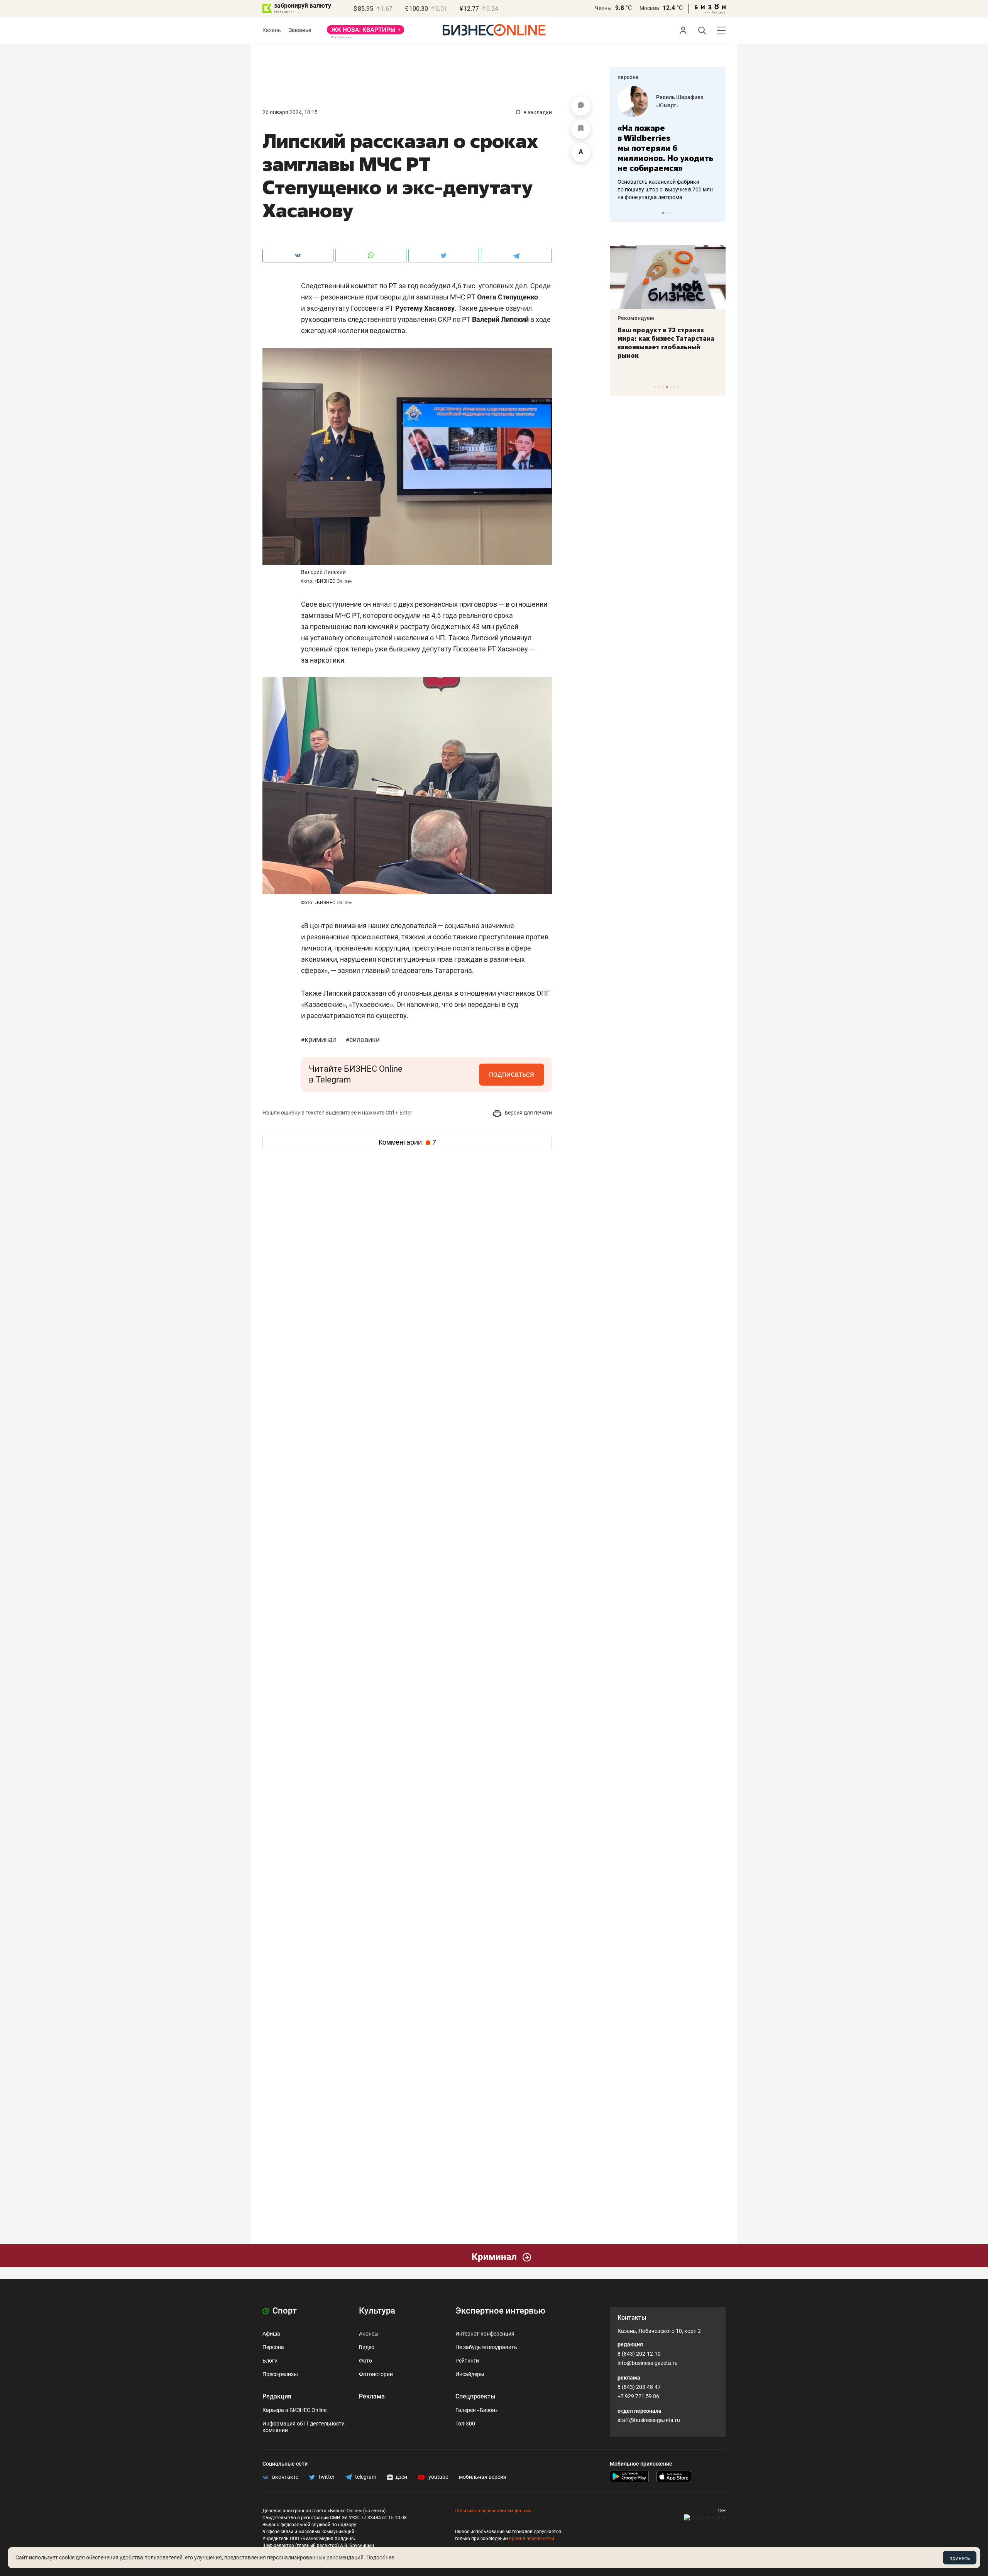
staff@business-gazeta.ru (649, 2420)
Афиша (271, 2334)
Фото (365, 2361)
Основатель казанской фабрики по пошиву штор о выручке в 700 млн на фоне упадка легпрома (665, 189)
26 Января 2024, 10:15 (290, 112)
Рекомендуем (636, 318)
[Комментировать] (581, 106)
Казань (272, 30)
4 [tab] (667, 387)
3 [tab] (671, 213)
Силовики (363, 1039)
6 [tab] (674, 387)
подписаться (512, 1074)
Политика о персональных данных (493, 2511)
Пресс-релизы (280, 2374)
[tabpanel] (668, 144)
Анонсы (369, 2334)
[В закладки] (581, 129)
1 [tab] (663, 213)
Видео (367, 2347)
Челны (603, 8)
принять (960, 2558)
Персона (273, 2347)
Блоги (270, 2361)
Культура (377, 2311)
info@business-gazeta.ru (648, 2363)
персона (628, 77)
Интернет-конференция (485, 2334)
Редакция (277, 2396)
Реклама (372, 2396)
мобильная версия (483, 2477)
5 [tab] (671, 387)
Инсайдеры (470, 2374)
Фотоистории (376, 2374)
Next (717, 213)
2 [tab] (667, 213)
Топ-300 (465, 2424)
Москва (649, 8)
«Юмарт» (667, 105)
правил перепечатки (532, 2539)
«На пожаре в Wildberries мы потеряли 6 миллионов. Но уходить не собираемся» (665, 148)
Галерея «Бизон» (477, 2410)
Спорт (284, 2311)
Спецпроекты (475, 2396)
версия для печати (528, 1113)
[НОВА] (365, 32)
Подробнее (380, 2557)
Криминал (320, 1039)
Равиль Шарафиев (680, 97)
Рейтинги (467, 2361)
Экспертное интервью (500, 2311)
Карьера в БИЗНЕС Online (294, 2410)
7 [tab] (678, 387)
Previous (621, 213)
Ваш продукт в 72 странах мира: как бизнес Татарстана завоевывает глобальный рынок (666, 343)
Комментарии (407, 1142)
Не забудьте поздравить (486, 2347)
